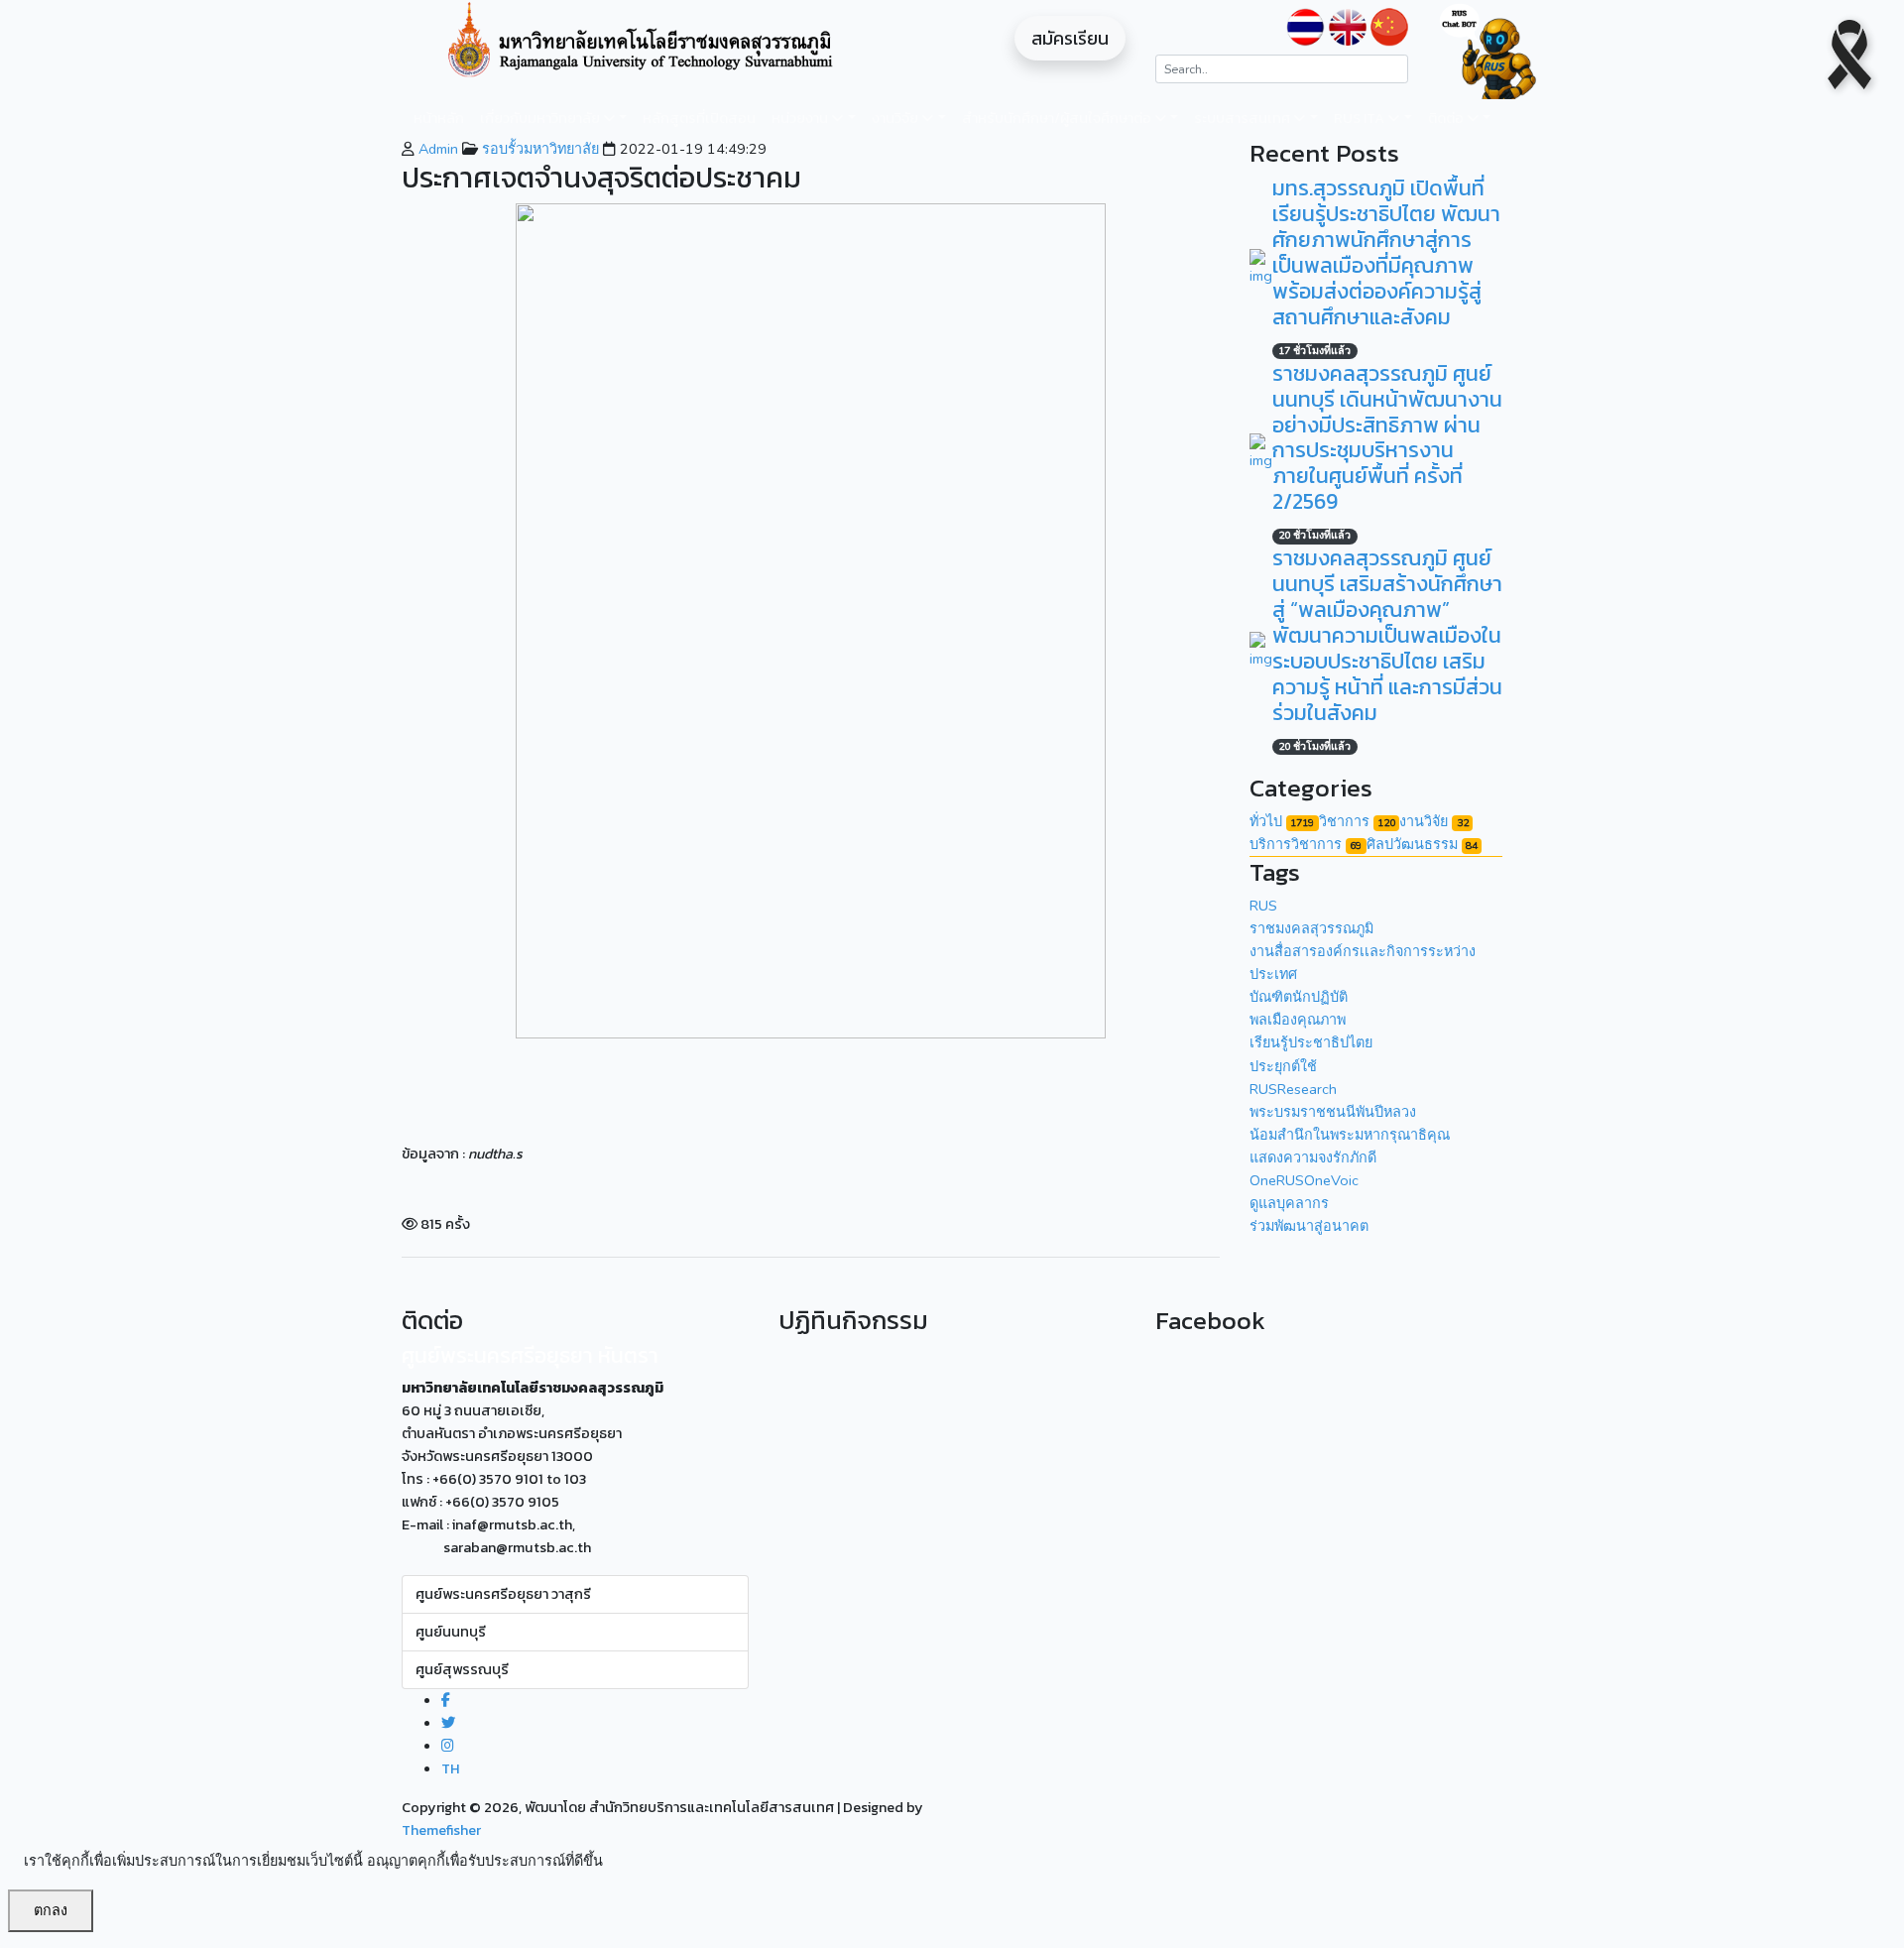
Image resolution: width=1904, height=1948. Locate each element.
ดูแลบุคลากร (1289, 1203)
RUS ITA (1361, 118)
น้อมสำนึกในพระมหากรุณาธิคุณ (1350, 1135)
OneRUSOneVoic (1304, 1180)
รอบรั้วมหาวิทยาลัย (538, 149)
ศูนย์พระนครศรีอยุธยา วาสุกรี (503, 1594)
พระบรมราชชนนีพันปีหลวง (1333, 1112)
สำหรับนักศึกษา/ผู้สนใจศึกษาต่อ (1058, 118)
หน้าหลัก (439, 118)
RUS (1263, 906)
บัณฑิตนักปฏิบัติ (1299, 997)
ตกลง (51, 1910)
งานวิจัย (896, 118)
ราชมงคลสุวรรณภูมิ (1311, 928)
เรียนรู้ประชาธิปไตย (1311, 1042)
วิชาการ (1357, 821)
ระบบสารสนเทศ (1244, 118)
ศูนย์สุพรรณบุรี (462, 1669)
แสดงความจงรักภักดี (1313, 1157)
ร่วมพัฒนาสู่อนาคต (1309, 1226)
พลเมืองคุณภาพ (1298, 1020)
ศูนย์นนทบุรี (451, 1632)
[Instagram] (448, 1746)
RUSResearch (1293, 1089)
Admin (436, 149)
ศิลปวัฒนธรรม (1422, 844)
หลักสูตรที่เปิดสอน (699, 118)
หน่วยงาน (801, 118)
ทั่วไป (1282, 821)
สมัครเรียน (1070, 38)
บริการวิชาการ (1306, 844)
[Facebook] (446, 1700)
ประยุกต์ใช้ (1283, 1066)
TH (450, 1768)
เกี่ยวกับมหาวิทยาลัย (541, 118)
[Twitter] (448, 1723)
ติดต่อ (1447, 118)
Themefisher (441, 1830)
